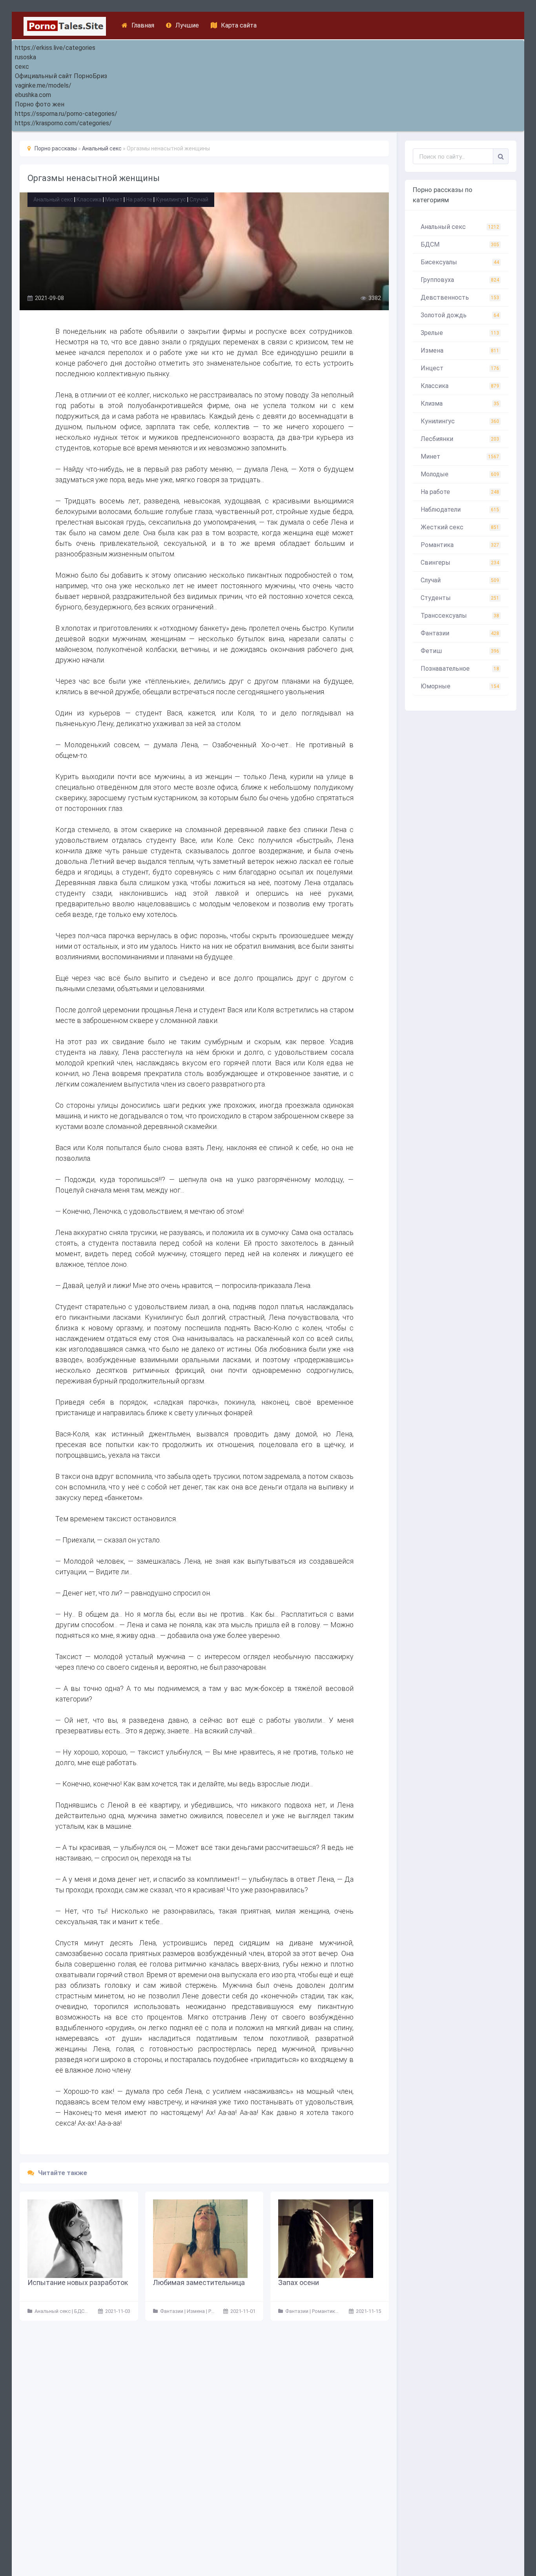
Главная (143, 25)
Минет (114, 199)
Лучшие (187, 25)
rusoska (26, 57)
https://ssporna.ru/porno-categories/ (66, 114)
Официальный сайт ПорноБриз (61, 76)
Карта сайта (239, 25)
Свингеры (460, 563)
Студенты (460, 598)
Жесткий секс (460, 527)
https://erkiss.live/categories (55, 48)
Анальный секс (53, 199)
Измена (460, 350)
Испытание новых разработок (78, 2282)
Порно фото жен (40, 104)
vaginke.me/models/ (43, 85)
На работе (139, 199)
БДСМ (460, 244)
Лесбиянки (460, 439)
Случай (199, 199)
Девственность (460, 297)
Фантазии (460, 633)
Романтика (460, 545)
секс (22, 67)
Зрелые (460, 333)
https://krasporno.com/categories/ (63, 123)
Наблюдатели (460, 510)
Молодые (460, 474)
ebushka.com (33, 95)
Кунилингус (171, 199)
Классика (89, 199)
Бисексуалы (460, 262)
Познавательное (460, 669)
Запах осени (299, 2282)
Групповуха (460, 280)
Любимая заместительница (199, 2282)
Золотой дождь (460, 315)
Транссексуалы (460, 616)
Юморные (460, 686)
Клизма (460, 403)
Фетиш (460, 651)
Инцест (460, 368)
